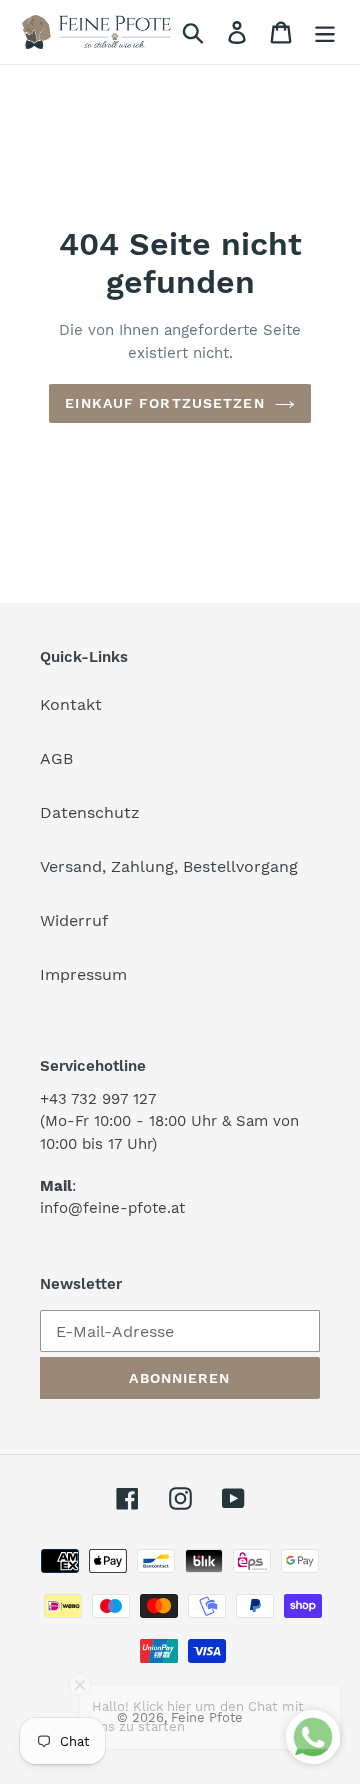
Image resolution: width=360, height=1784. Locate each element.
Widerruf (74, 920)
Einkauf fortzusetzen (164, 403)
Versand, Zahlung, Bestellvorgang (169, 866)
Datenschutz (90, 812)
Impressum (83, 974)
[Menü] (325, 32)
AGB (56, 758)
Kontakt (71, 704)
